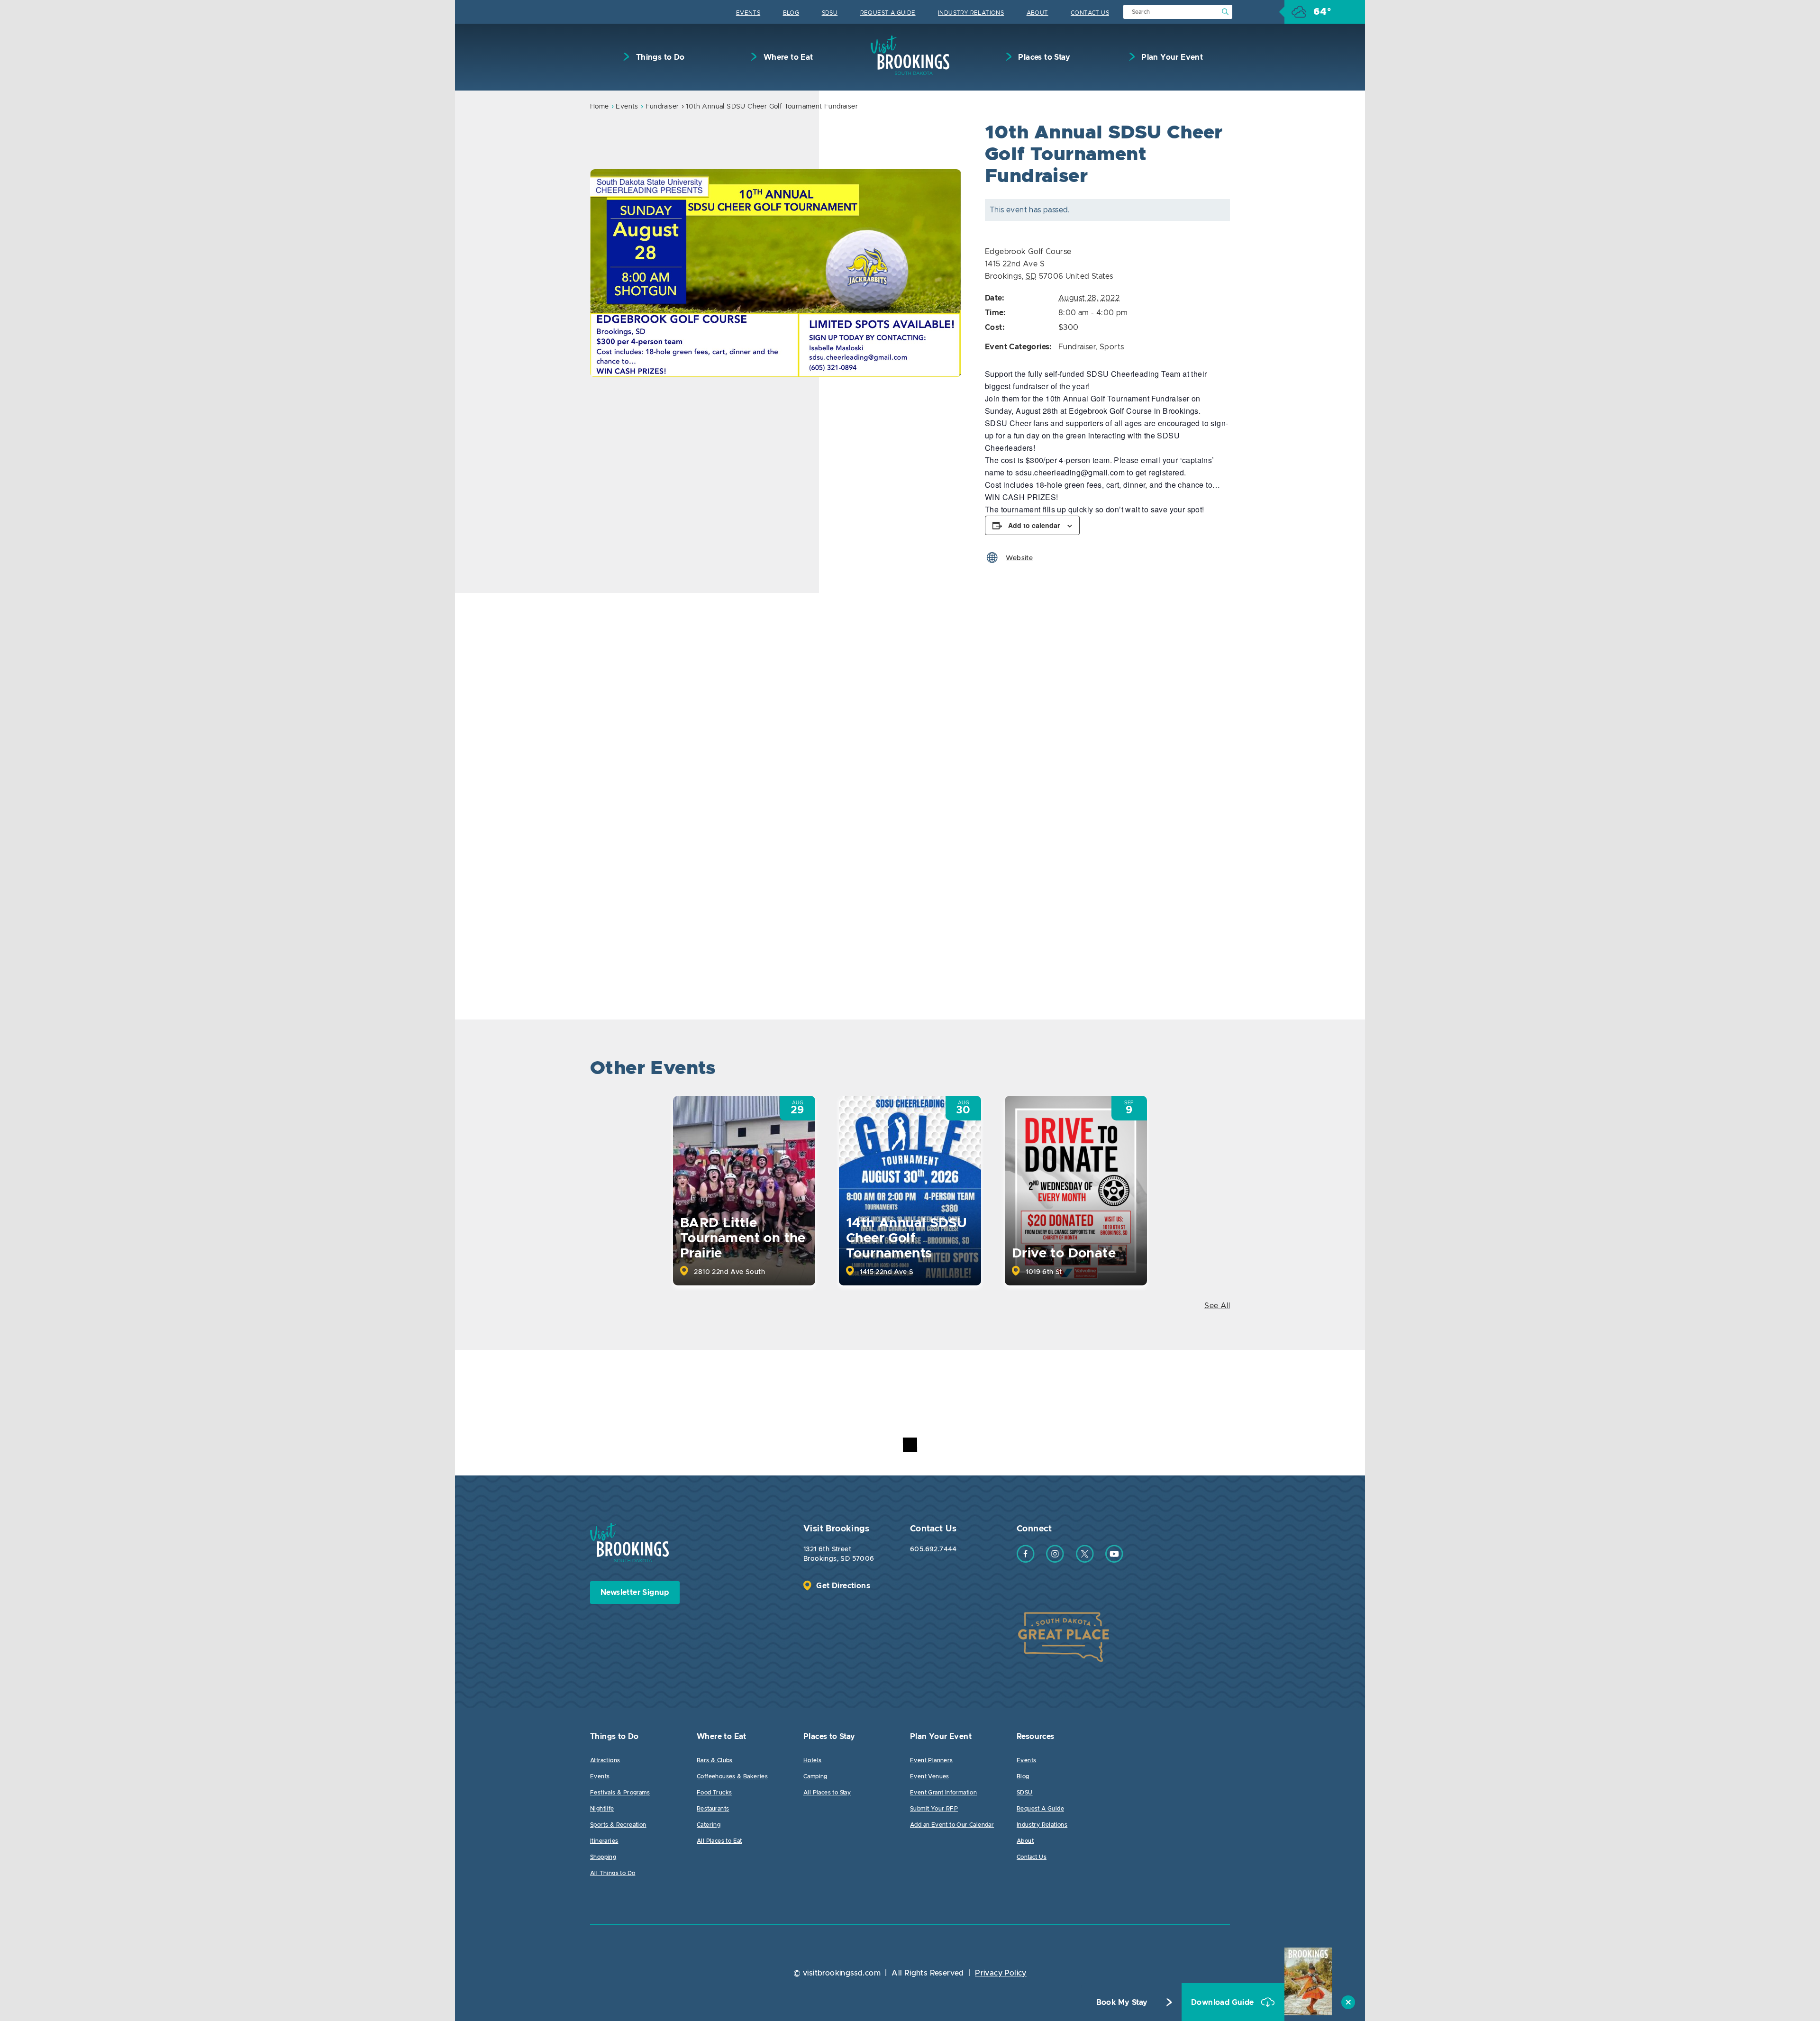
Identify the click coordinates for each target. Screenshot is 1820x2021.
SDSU (830, 13)
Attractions (605, 1760)
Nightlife (602, 1809)
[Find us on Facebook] (1026, 1560)
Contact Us (1090, 13)
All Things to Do (613, 1873)
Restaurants (713, 1809)
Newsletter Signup (635, 1593)
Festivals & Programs (620, 1793)
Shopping (603, 1857)
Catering (709, 1825)
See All (1217, 1306)
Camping (815, 1776)
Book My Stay (1122, 2003)
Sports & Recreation (618, 1825)
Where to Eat (787, 57)
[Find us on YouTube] (1114, 1560)
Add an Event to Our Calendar (952, 1825)
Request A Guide (888, 13)
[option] (776, 273)
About (1037, 13)
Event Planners (932, 1760)
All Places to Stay (827, 1793)
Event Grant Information (943, 1793)
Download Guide (1224, 2003)
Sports (1112, 347)
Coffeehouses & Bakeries (732, 1776)
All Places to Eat (719, 1841)
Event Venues (930, 1776)
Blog (791, 13)
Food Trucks (714, 1793)
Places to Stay (1043, 57)
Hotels (812, 1760)
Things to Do (659, 57)
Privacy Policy (1001, 1973)
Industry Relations (971, 13)
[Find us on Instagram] (1055, 1560)
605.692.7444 (933, 1549)
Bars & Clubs (715, 1760)
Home (600, 107)
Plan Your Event (1171, 57)
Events (748, 13)
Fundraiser (662, 107)
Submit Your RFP (934, 1809)
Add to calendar (1034, 525)
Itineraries (604, 1841)
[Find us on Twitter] (1085, 1560)
